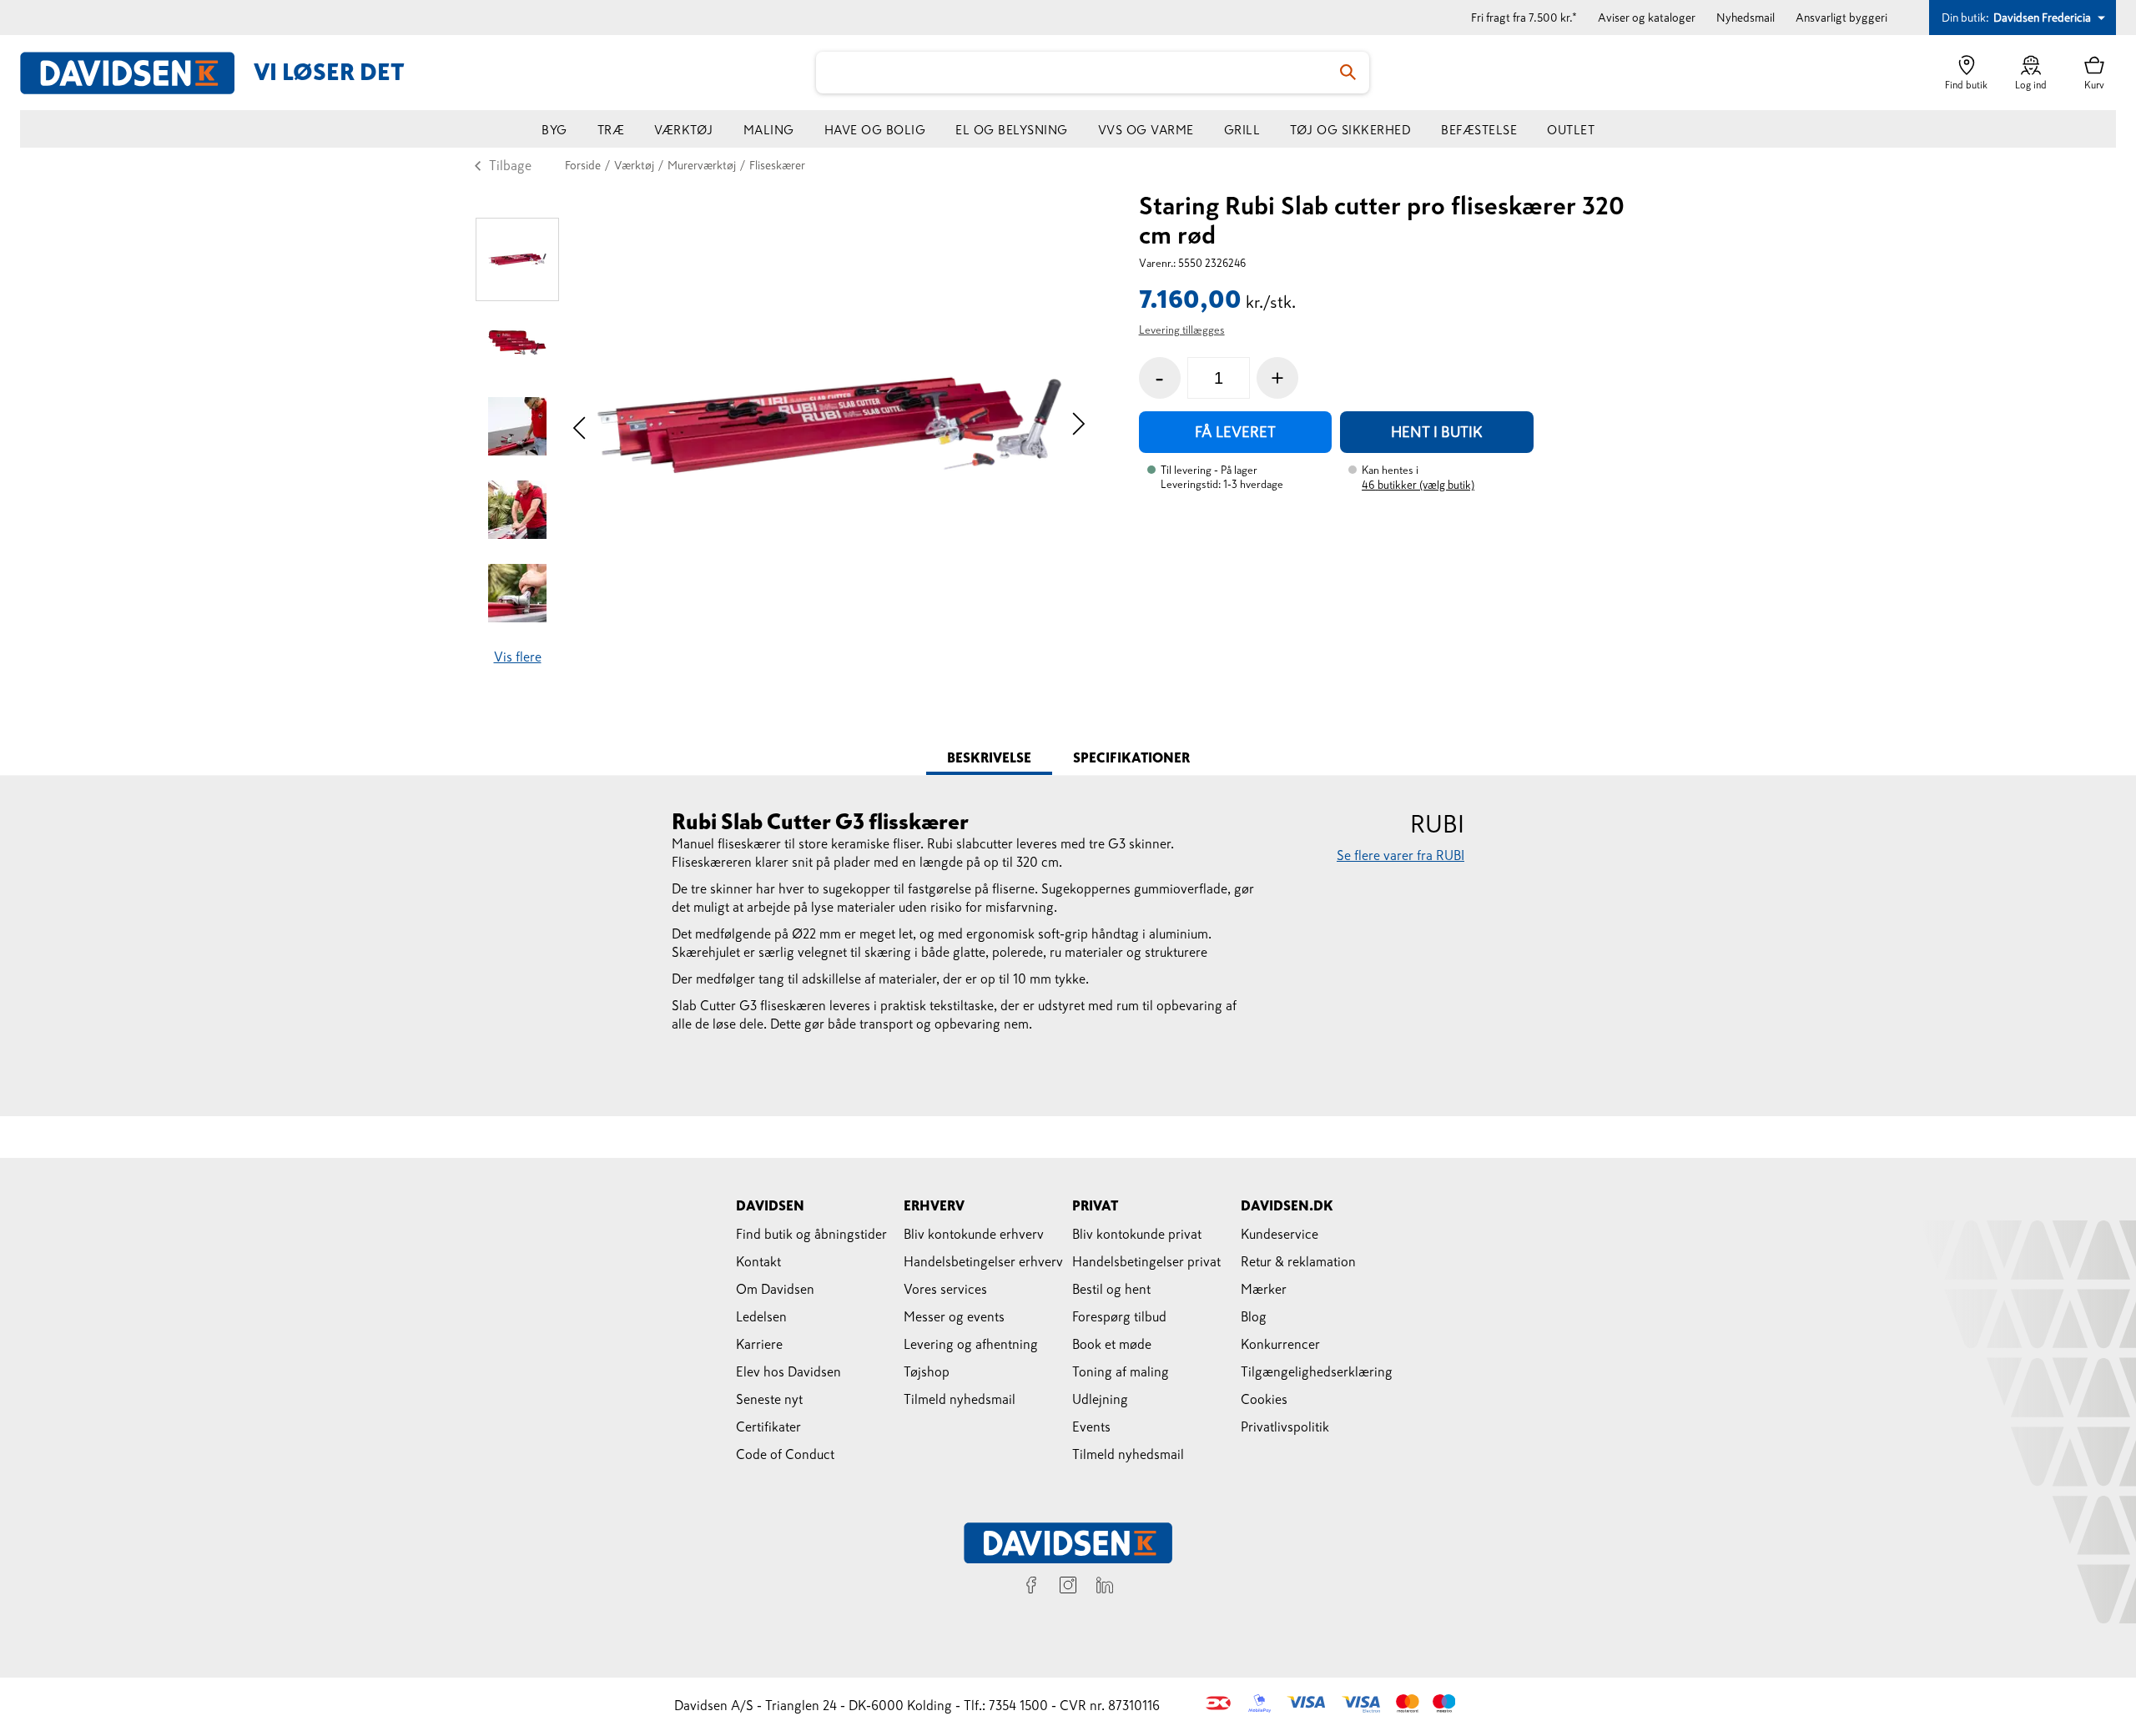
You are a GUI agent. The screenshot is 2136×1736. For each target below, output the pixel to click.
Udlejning (1100, 1399)
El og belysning (1012, 130)
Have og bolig (875, 130)
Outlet (1571, 130)
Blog (1254, 1316)
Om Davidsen (775, 1289)
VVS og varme (1146, 130)
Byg (554, 130)
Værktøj (684, 130)
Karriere (759, 1344)
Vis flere (518, 657)
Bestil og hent (1111, 1289)
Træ (611, 130)
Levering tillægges (1182, 330)
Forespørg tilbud (1119, 1316)
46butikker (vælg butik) (1418, 485)
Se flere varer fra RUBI (1400, 855)
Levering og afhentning (971, 1344)
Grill (1242, 130)
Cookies (1264, 1399)
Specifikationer (1131, 757)
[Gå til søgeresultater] (1348, 73)
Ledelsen (761, 1316)
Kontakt (758, 1261)
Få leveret (1235, 432)
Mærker (1264, 1289)
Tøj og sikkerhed (1350, 130)
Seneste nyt (769, 1399)
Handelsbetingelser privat (1146, 1261)
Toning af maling (1121, 1371)
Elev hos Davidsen (788, 1371)
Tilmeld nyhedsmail (960, 1399)
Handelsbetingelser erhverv (983, 1261)
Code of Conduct (785, 1454)
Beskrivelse (989, 757)
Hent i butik (1437, 432)
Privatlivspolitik (1285, 1427)
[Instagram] (1068, 1588)
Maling (769, 130)
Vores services (945, 1289)
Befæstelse (1479, 130)
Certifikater (768, 1427)
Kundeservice (1280, 1234)
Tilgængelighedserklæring (1317, 1371)
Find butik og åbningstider (811, 1234)
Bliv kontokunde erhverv (974, 1234)
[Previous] (579, 426)
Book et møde (1112, 1344)
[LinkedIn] (1105, 1588)
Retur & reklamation (1298, 1261)
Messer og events (954, 1316)
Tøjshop (927, 1371)
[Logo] (137, 73)
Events (1091, 1427)
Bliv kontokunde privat (1137, 1234)
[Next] (1078, 426)
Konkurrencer (1280, 1344)
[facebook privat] (1031, 1588)
